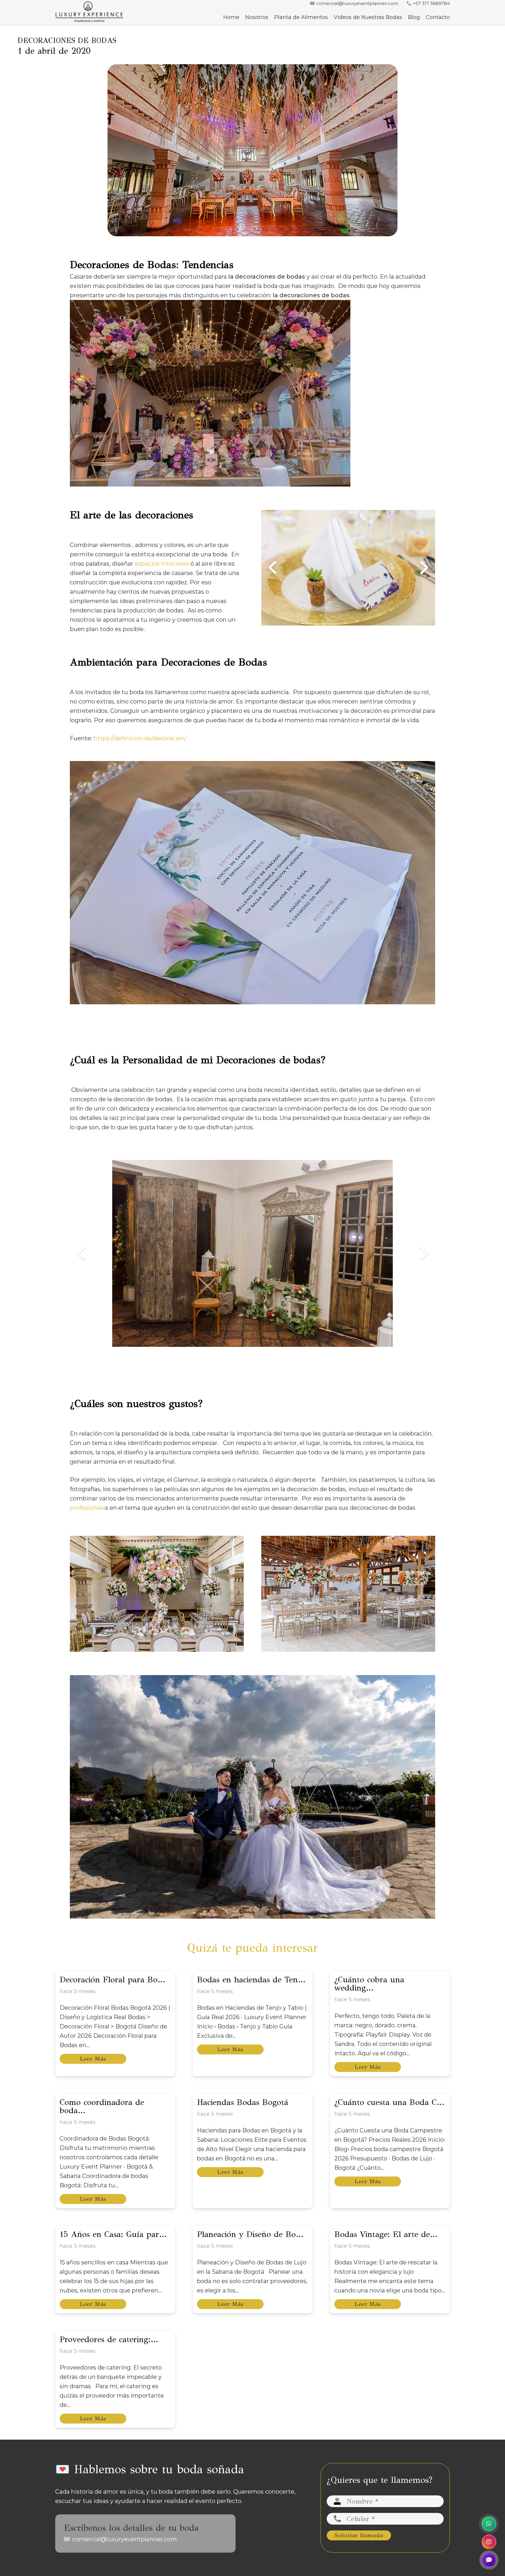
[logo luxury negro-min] (89, 12)
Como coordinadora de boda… (102, 2106)
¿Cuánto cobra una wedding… (369, 1984)
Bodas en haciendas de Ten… (251, 1980)
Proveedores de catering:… (109, 2339)
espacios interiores (162, 564)
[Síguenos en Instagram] (489, 2542)
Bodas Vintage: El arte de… (386, 2234)
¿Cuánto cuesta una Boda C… (389, 2102)
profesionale (88, 1508)
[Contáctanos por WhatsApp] (489, 2524)
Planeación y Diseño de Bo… (250, 2234)
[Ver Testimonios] (489, 2560)
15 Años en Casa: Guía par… (113, 2234)
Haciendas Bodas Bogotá (243, 2102)
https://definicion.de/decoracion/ (140, 738)
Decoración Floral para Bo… (112, 1980)
